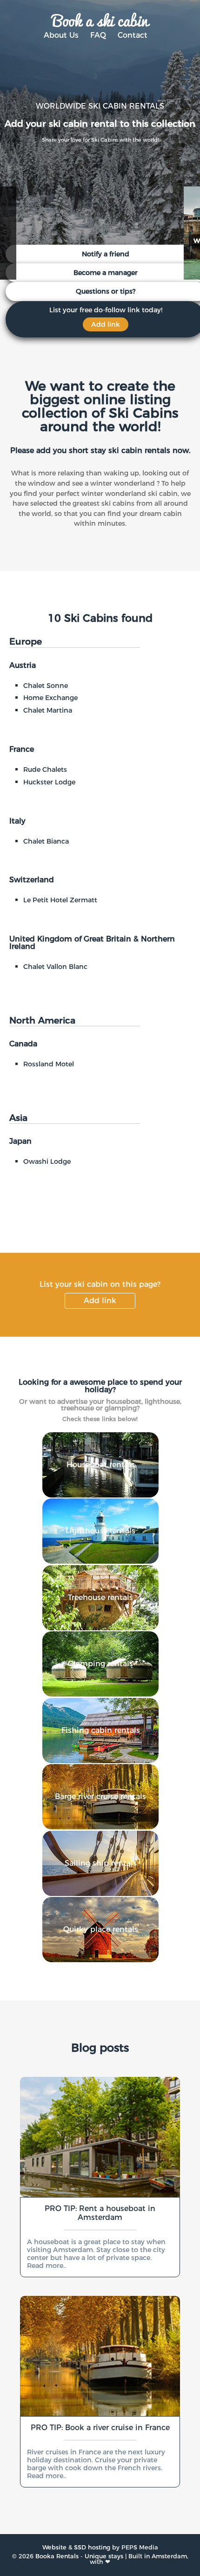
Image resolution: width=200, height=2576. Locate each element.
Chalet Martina (48, 710)
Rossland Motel (49, 1064)
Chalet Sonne (46, 686)
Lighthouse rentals (100, 1531)
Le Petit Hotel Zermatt (60, 900)
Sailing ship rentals (101, 1863)
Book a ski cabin (100, 20)
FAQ (98, 35)
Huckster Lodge (49, 782)
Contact (133, 35)
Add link (100, 1301)
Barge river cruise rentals (100, 1796)
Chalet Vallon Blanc (55, 967)
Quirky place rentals (101, 1929)
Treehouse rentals (100, 1597)
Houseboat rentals (101, 1465)
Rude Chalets (45, 769)
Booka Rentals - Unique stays (79, 2556)
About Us (61, 35)
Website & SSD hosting (76, 2547)
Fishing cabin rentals (101, 1730)
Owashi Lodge (47, 1161)
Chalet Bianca (46, 841)
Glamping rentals (100, 1664)
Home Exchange (50, 698)
